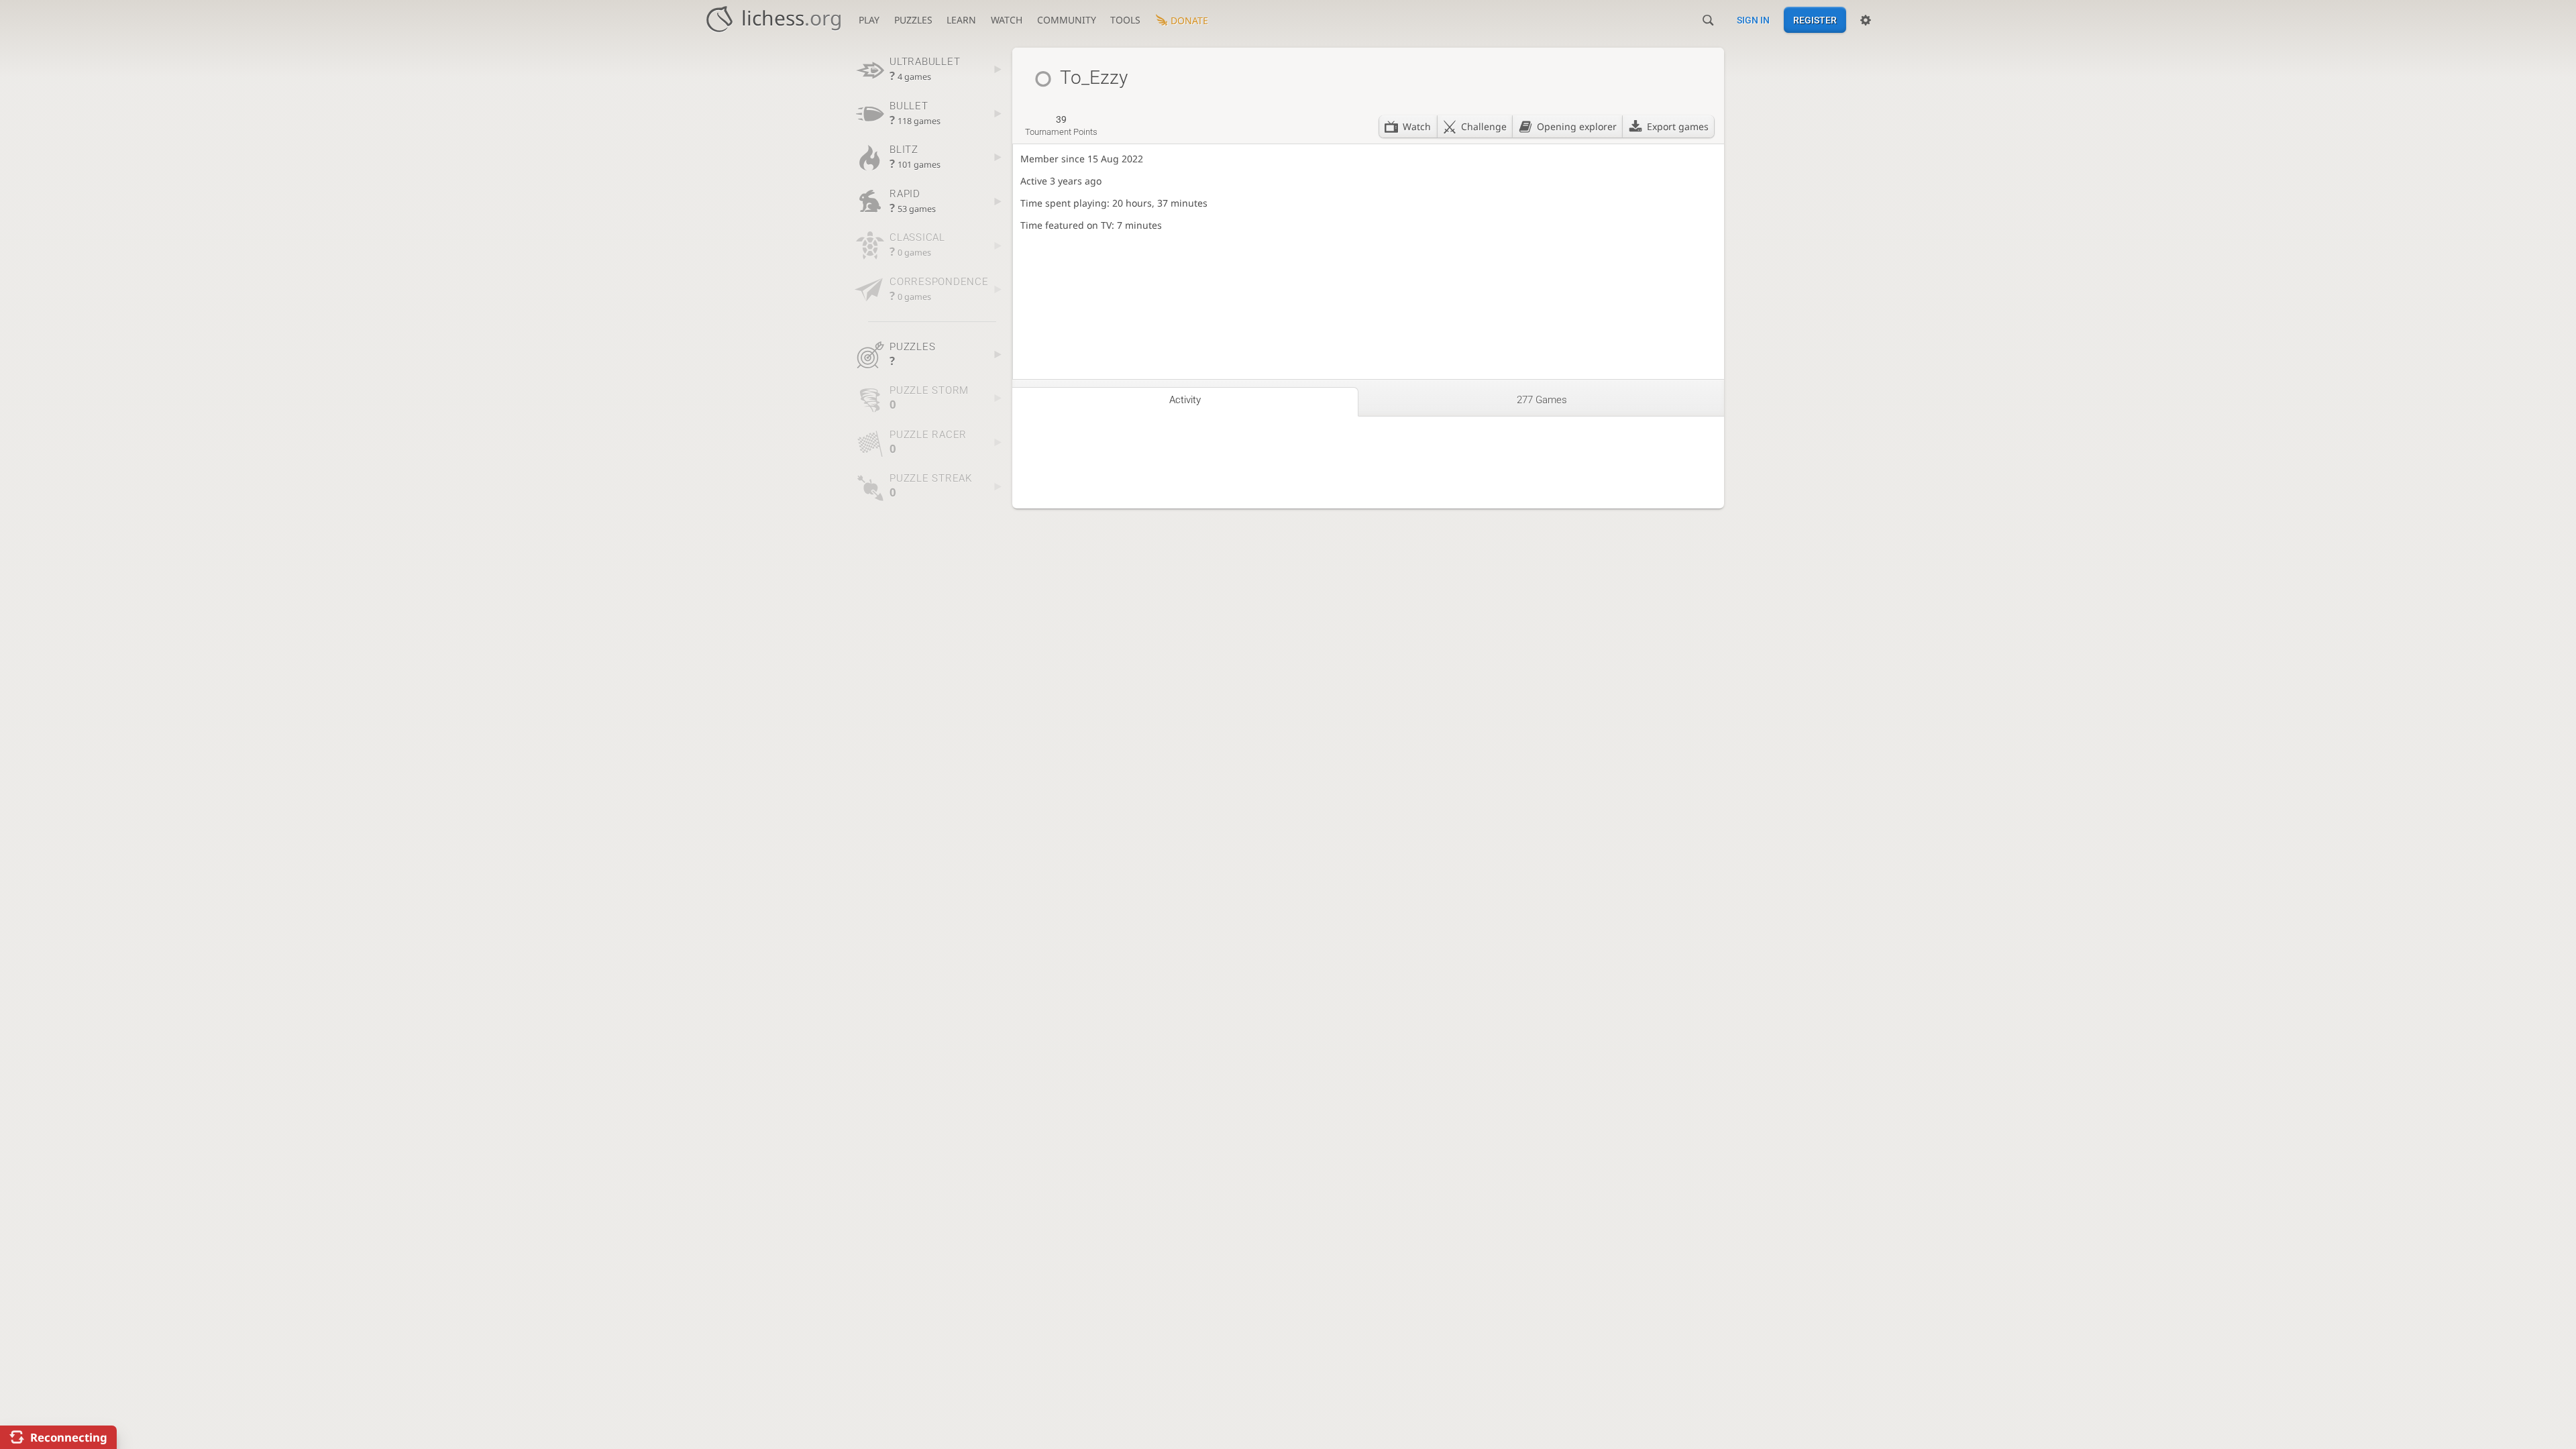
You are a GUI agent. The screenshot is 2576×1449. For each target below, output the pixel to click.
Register (1815, 20)
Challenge (1484, 126)
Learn (961, 20)
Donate (1189, 20)
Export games (1678, 126)
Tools (1125, 20)
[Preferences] (1866, 20)
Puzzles (913, 20)
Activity (1185, 400)
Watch (1007, 20)
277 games (1542, 400)
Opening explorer (1577, 126)
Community (1067, 20)
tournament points (1061, 125)
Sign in (1753, 20)
